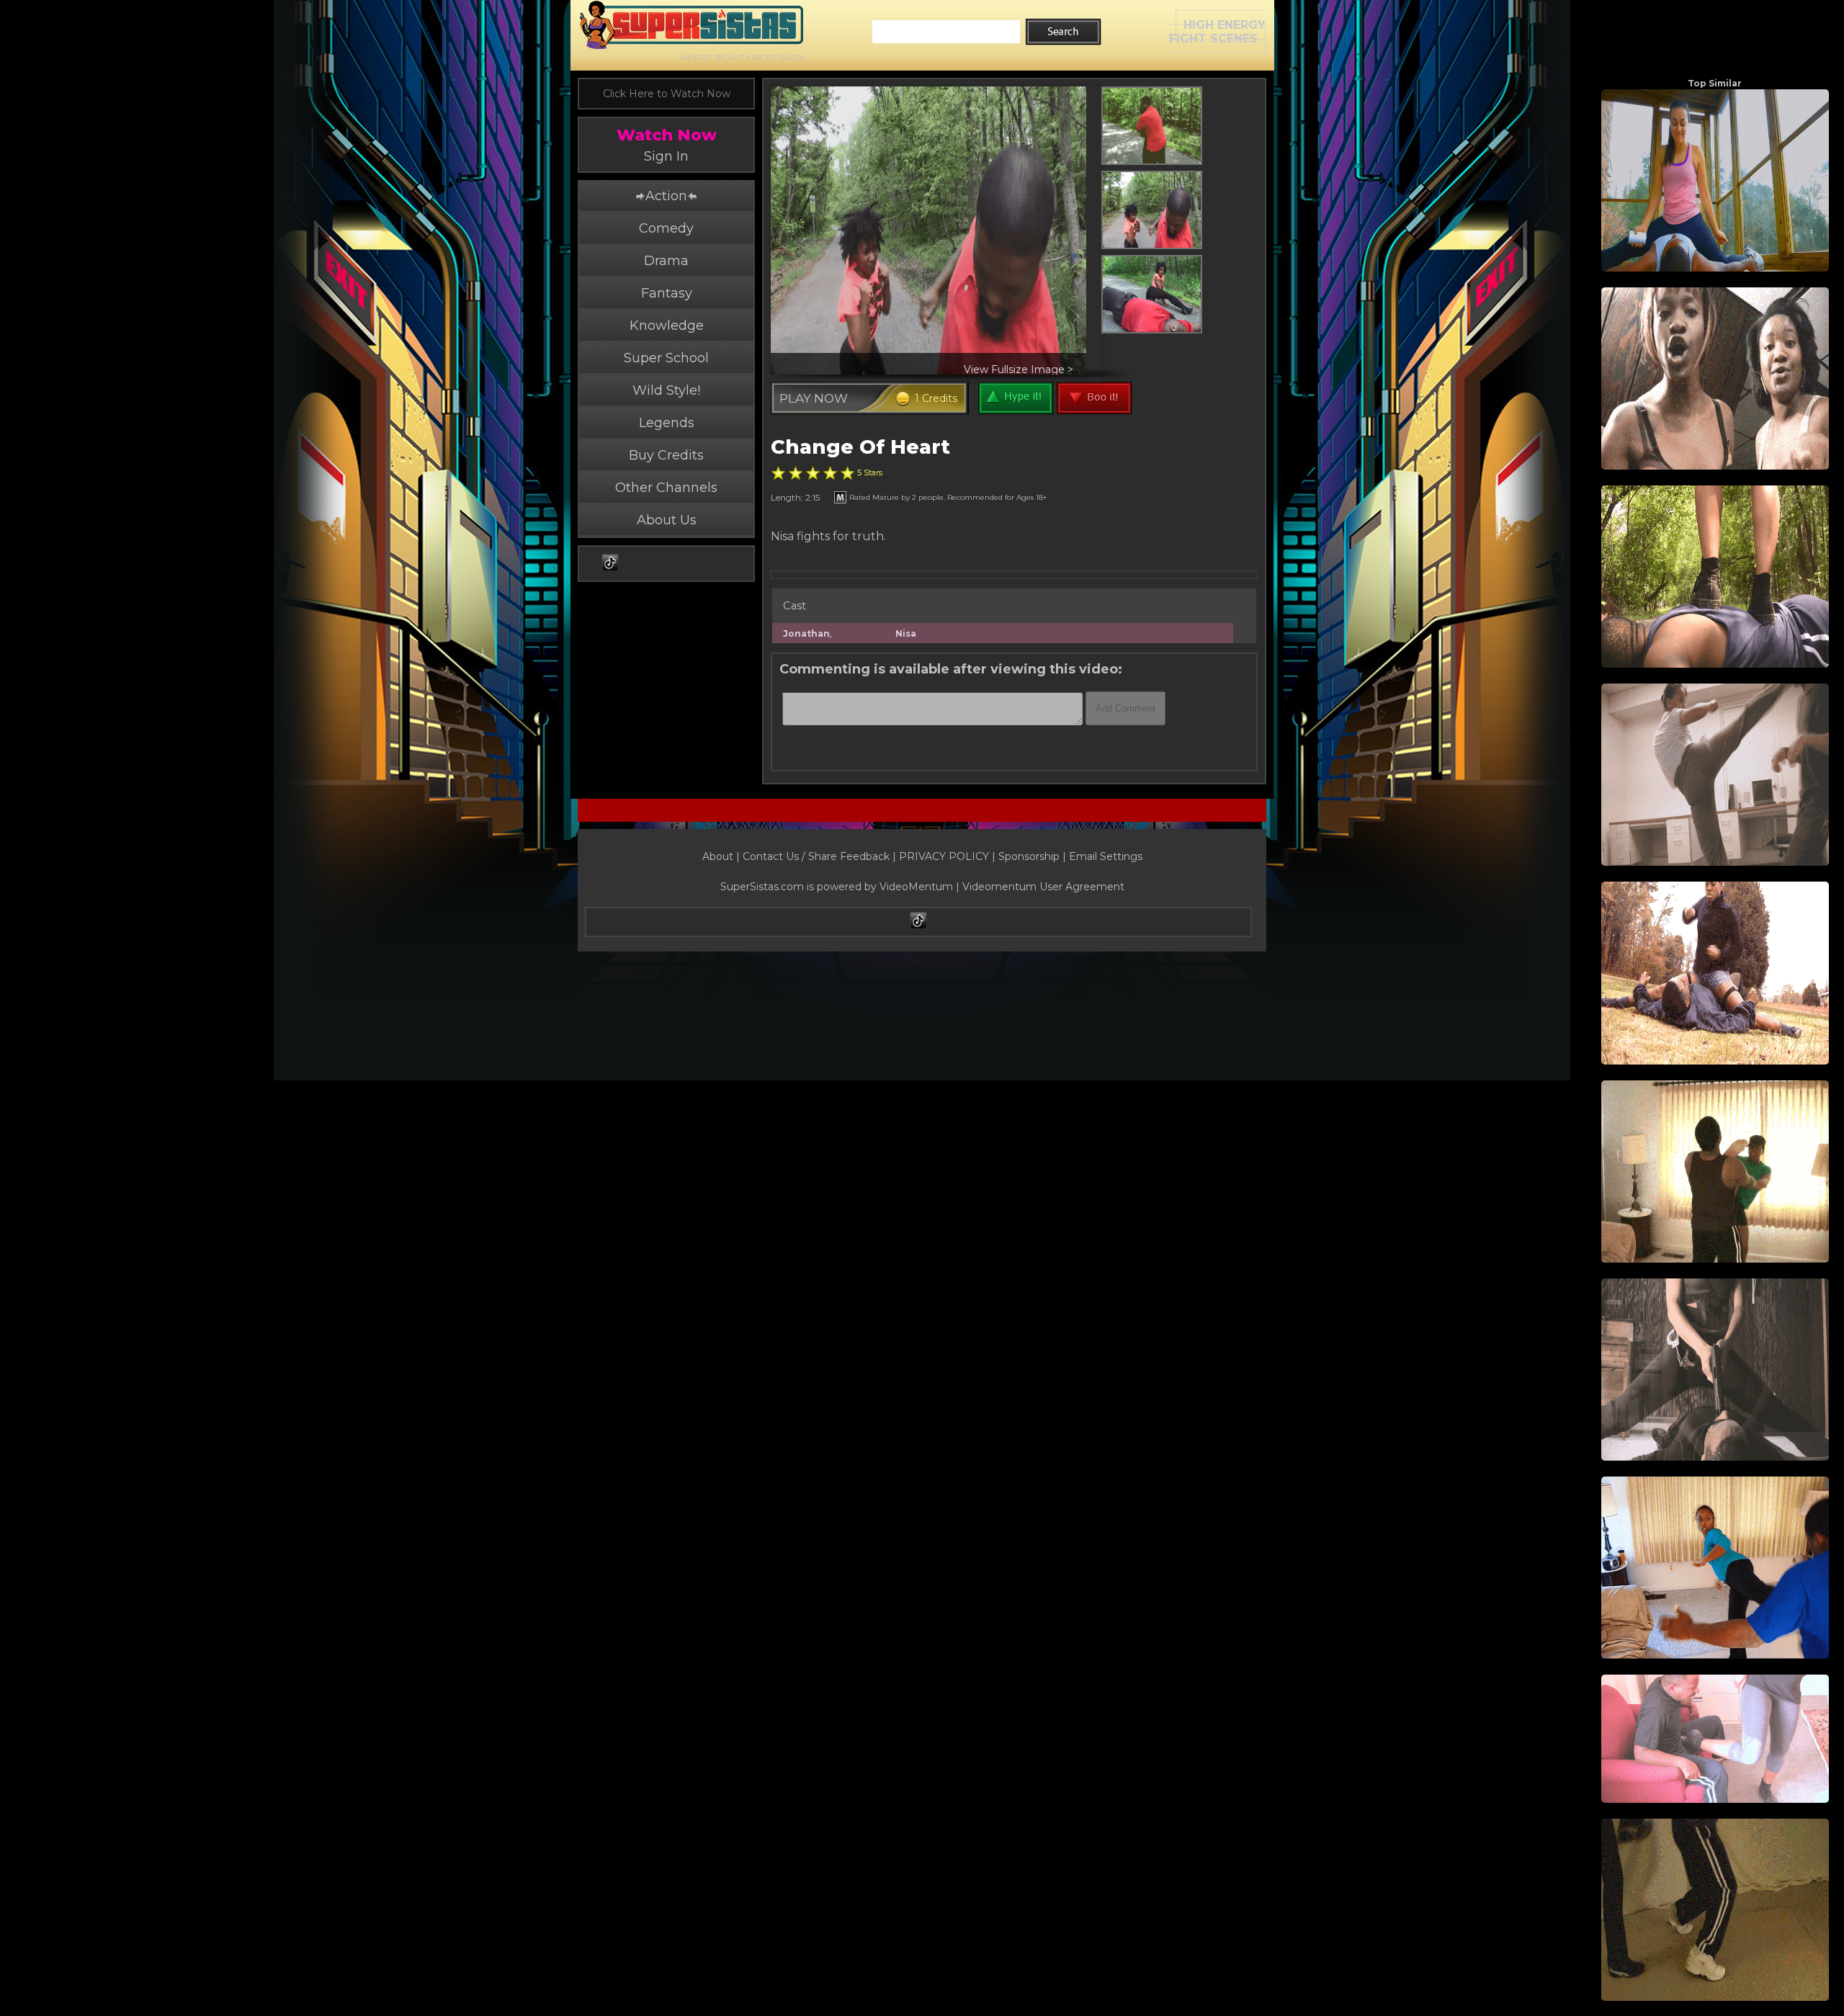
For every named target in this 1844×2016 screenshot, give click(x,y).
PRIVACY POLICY (944, 856)
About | (722, 856)
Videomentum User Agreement (1043, 887)
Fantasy (667, 293)
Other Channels (666, 488)
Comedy (666, 228)
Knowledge (667, 326)
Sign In (666, 156)
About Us (667, 520)
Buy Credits (666, 455)
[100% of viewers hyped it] (778, 473)
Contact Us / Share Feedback (816, 856)
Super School (666, 358)
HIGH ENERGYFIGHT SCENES (1217, 32)
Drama (666, 261)
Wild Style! (666, 390)
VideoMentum (916, 887)
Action (666, 196)
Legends (667, 423)
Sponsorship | (1034, 856)
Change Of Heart (860, 447)
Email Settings (1106, 856)
